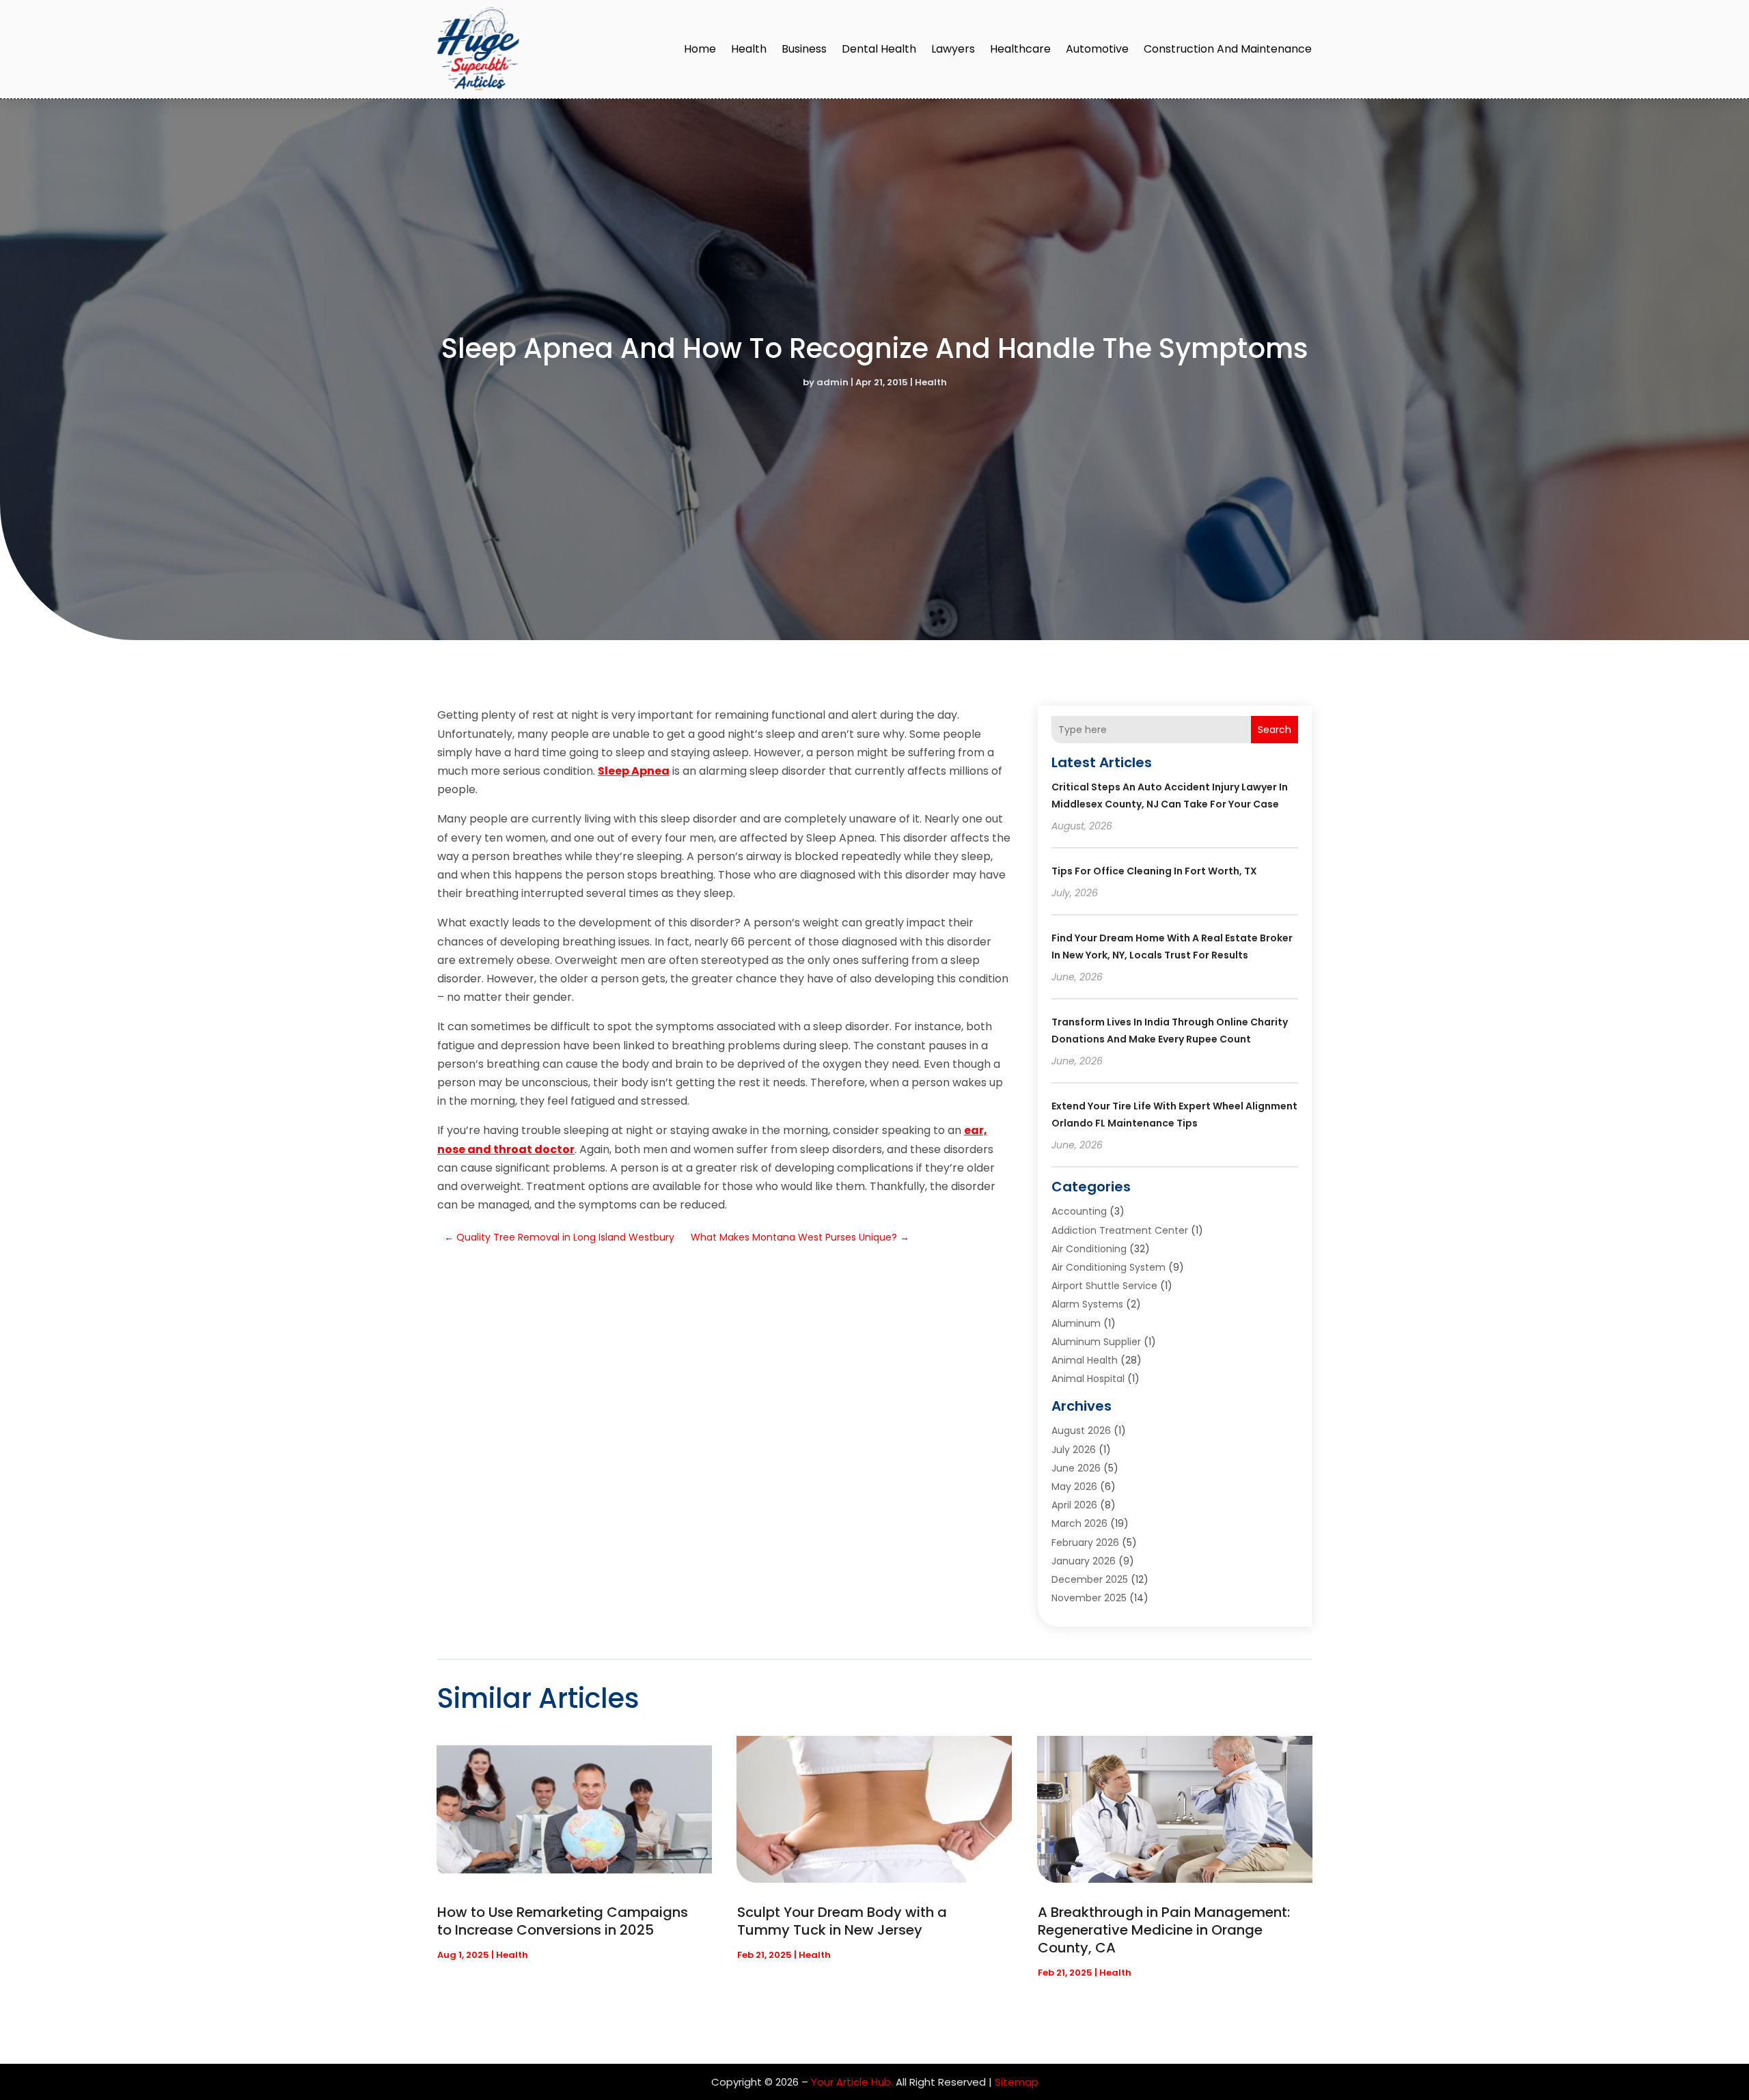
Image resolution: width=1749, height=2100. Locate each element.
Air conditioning (1089, 1249)
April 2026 (1074, 1505)
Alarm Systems (1087, 1304)
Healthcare (1020, 49)
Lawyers (953, 49)
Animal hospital (1088, 1379)
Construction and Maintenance (1228, 49)
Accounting (1079, 1211)
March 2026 (1079, 1523)
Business (804, 49)
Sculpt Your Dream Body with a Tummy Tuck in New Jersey (842, 1921)
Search (1275, 730)
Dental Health (879, 49)
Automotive (1097, 49)
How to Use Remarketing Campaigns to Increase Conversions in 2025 (563, 1921)
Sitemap (1017, 2082)
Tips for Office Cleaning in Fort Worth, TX (1154, 871)
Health (749, 49)
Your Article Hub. (852, 2082)
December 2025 (1090, 1579)
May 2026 (1074, 1487)
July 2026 (1074, 1450)
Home (700, 49)
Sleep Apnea (634, 771)
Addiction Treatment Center (1120, 1230)
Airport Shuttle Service (1104, 1286)
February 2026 (1085, 1543)
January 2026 (1084, 1561)
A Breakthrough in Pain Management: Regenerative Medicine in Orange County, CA (1164, 1930)
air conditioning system (1108, 1267)
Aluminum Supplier (1096, 1342)
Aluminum (1076, 1323)
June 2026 (1076, 1468)
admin (832, 382)
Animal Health (1085, 1360)
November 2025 (1089, 1598)
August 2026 (1081, 1431)
